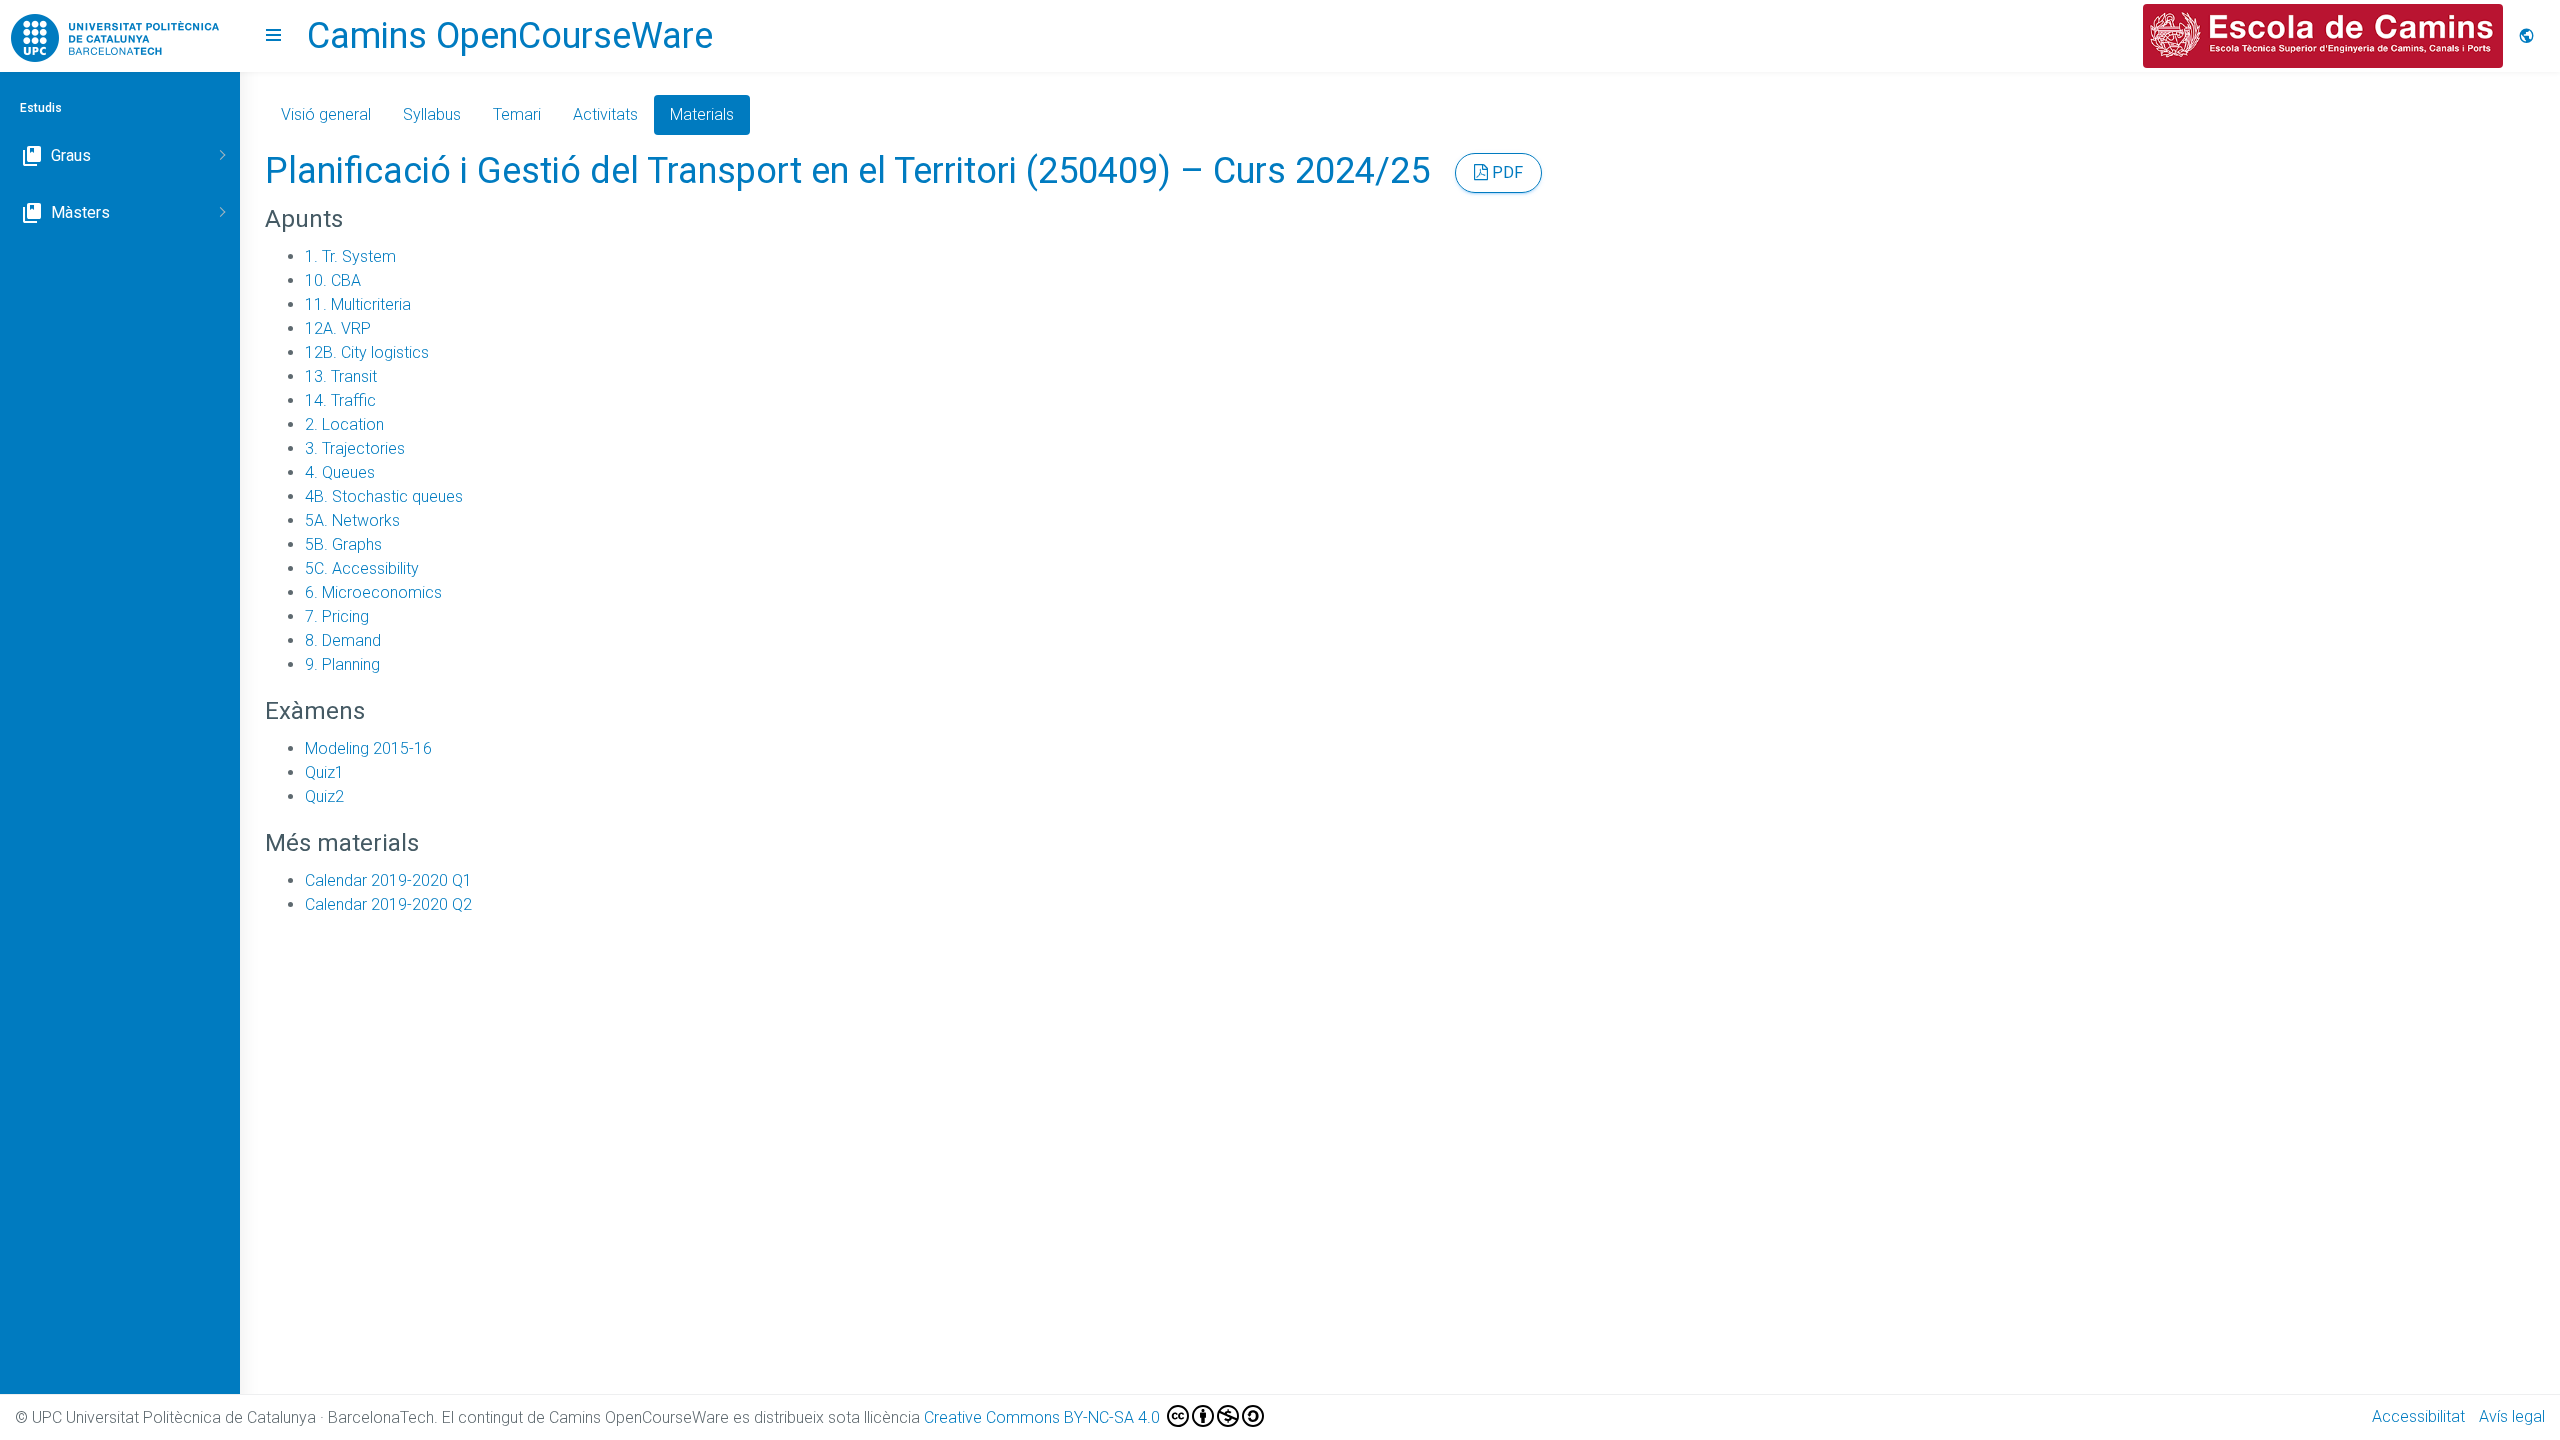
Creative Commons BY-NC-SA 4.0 (1044, 1417)
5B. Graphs (343, 544)
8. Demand (343, 640)
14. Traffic (340, 400)
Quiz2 (324, 796)
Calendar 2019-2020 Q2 (388, 904)
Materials (702, 114)
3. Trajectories (355, 448)
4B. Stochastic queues (384, 496)
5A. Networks (352, 520)
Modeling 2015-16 (368, 748)
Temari (517, 114)
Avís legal (2512, 1416)
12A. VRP (338, 328)
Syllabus (432, 114)
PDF (1505, 172)
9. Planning (342, 664)
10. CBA (333, 280)
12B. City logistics (367, 352)
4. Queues (340, 472)
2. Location (344, 424)
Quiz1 (324, 772)
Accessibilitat (2418, 1416)
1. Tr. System (350, 256)
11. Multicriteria (358, 304)
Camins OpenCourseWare (510, 36)
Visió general (326, 114)
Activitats (605, 114)
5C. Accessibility (362, 568)
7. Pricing (337, 616)
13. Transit (341, 376)
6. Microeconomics (373, 592)
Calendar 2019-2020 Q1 (388, 880)
